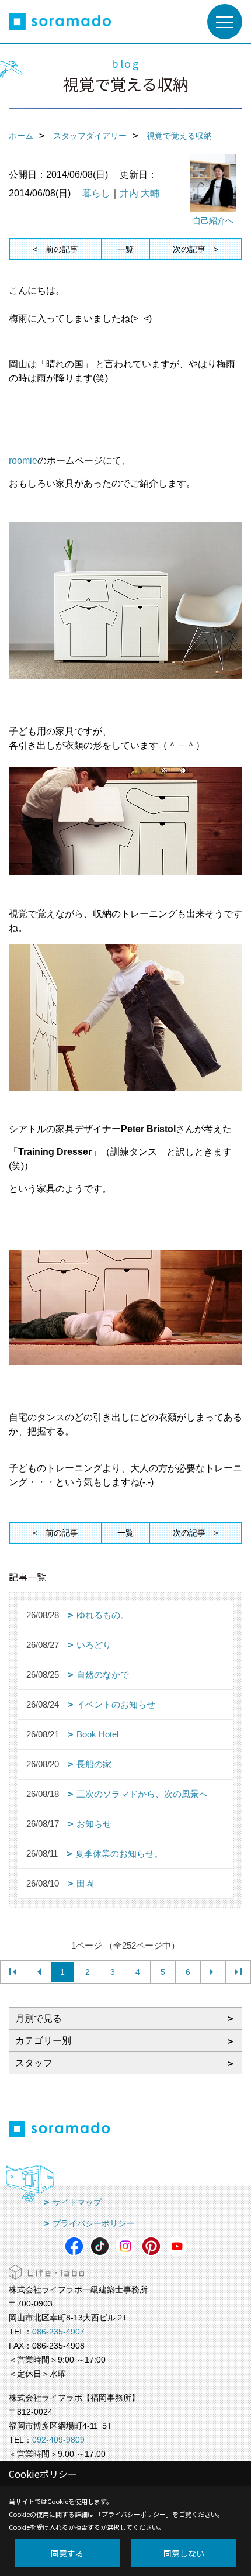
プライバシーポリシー (93, 2223)
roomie (23, 461)
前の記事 (62, 249)
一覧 (125, 249)
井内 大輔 (140, 193)
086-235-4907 (58, 2332)
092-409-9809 (58, 2440)
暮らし (96, 193)
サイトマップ (77, 2202)
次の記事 (189, 249)
